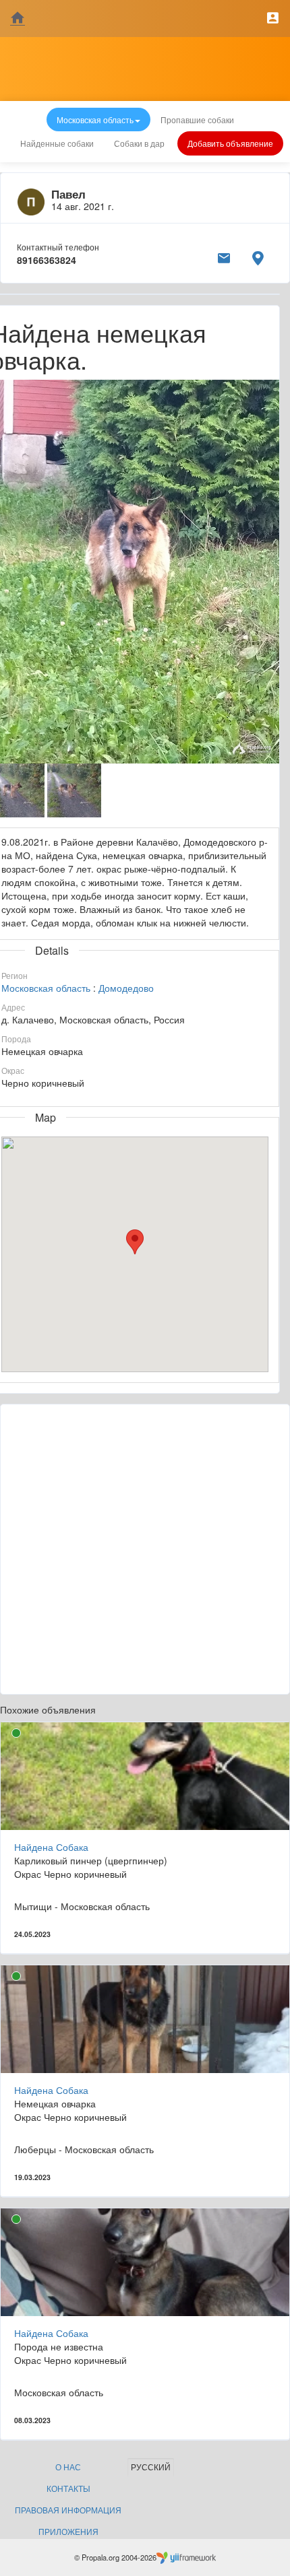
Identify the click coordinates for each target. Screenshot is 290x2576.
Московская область (46, 988)
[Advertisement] (145, 1549)
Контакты (68, 2488)
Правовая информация (68, 2510)
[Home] (18, 19)
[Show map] (258, 256)
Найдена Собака (51, 1847)
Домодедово (126, 988)
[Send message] (224, 256)
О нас (68, 2467)
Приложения (68, 2531)
